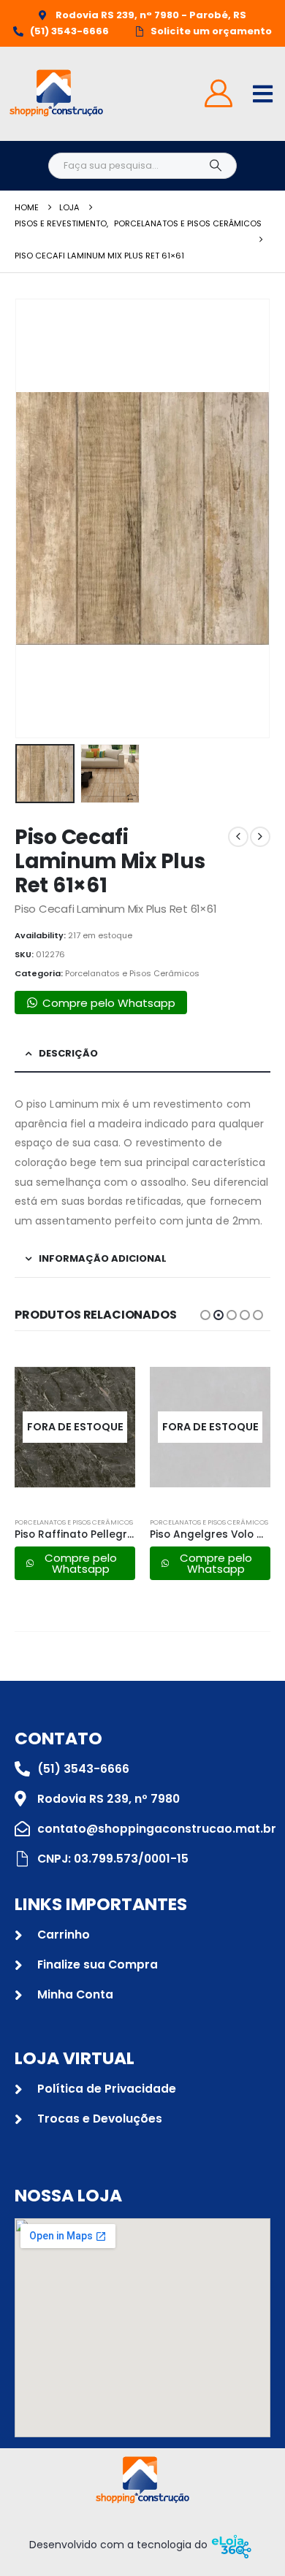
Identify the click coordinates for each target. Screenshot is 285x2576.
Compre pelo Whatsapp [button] (109, 1003)
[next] (260, 837)
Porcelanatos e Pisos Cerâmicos (132, 973)
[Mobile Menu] (263, 94)
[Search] (215, 166)
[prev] (238, 837)
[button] (33, 518)
